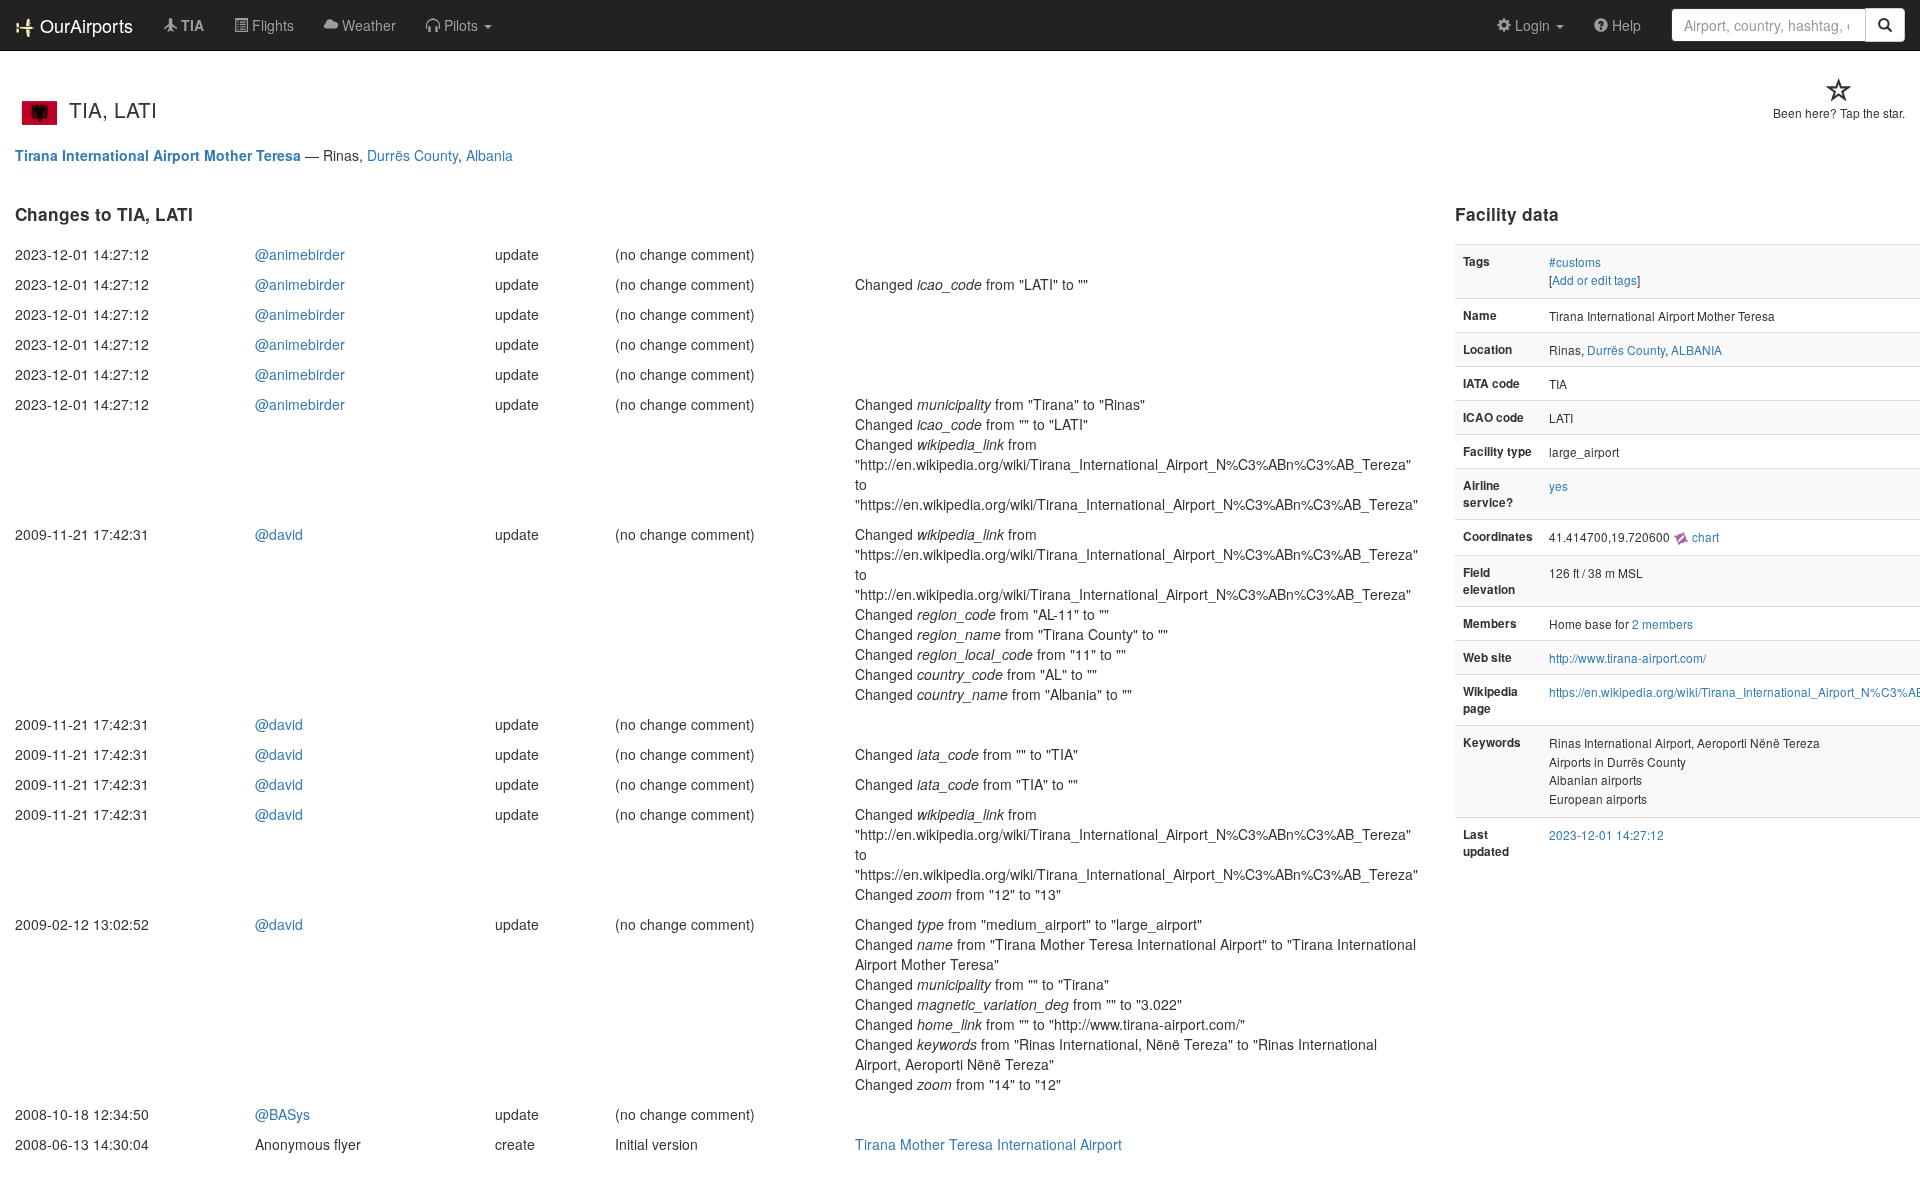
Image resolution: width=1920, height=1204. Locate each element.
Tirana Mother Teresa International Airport (988, 1144)
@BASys (282, 1114)
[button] (459, 25)
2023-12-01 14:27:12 (1606, 834)
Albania (489, 155)
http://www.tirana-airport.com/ (1627, 657)
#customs (1575, 261)
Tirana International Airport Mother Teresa (158, 155)
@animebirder (300, 254)
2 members (1662, 623)
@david (279, 534)
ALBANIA (1696, 349)
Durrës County (412, 155)
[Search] (1885, 25)
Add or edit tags (1594, 279)
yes (1558, 485)
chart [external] (1704, 536)
